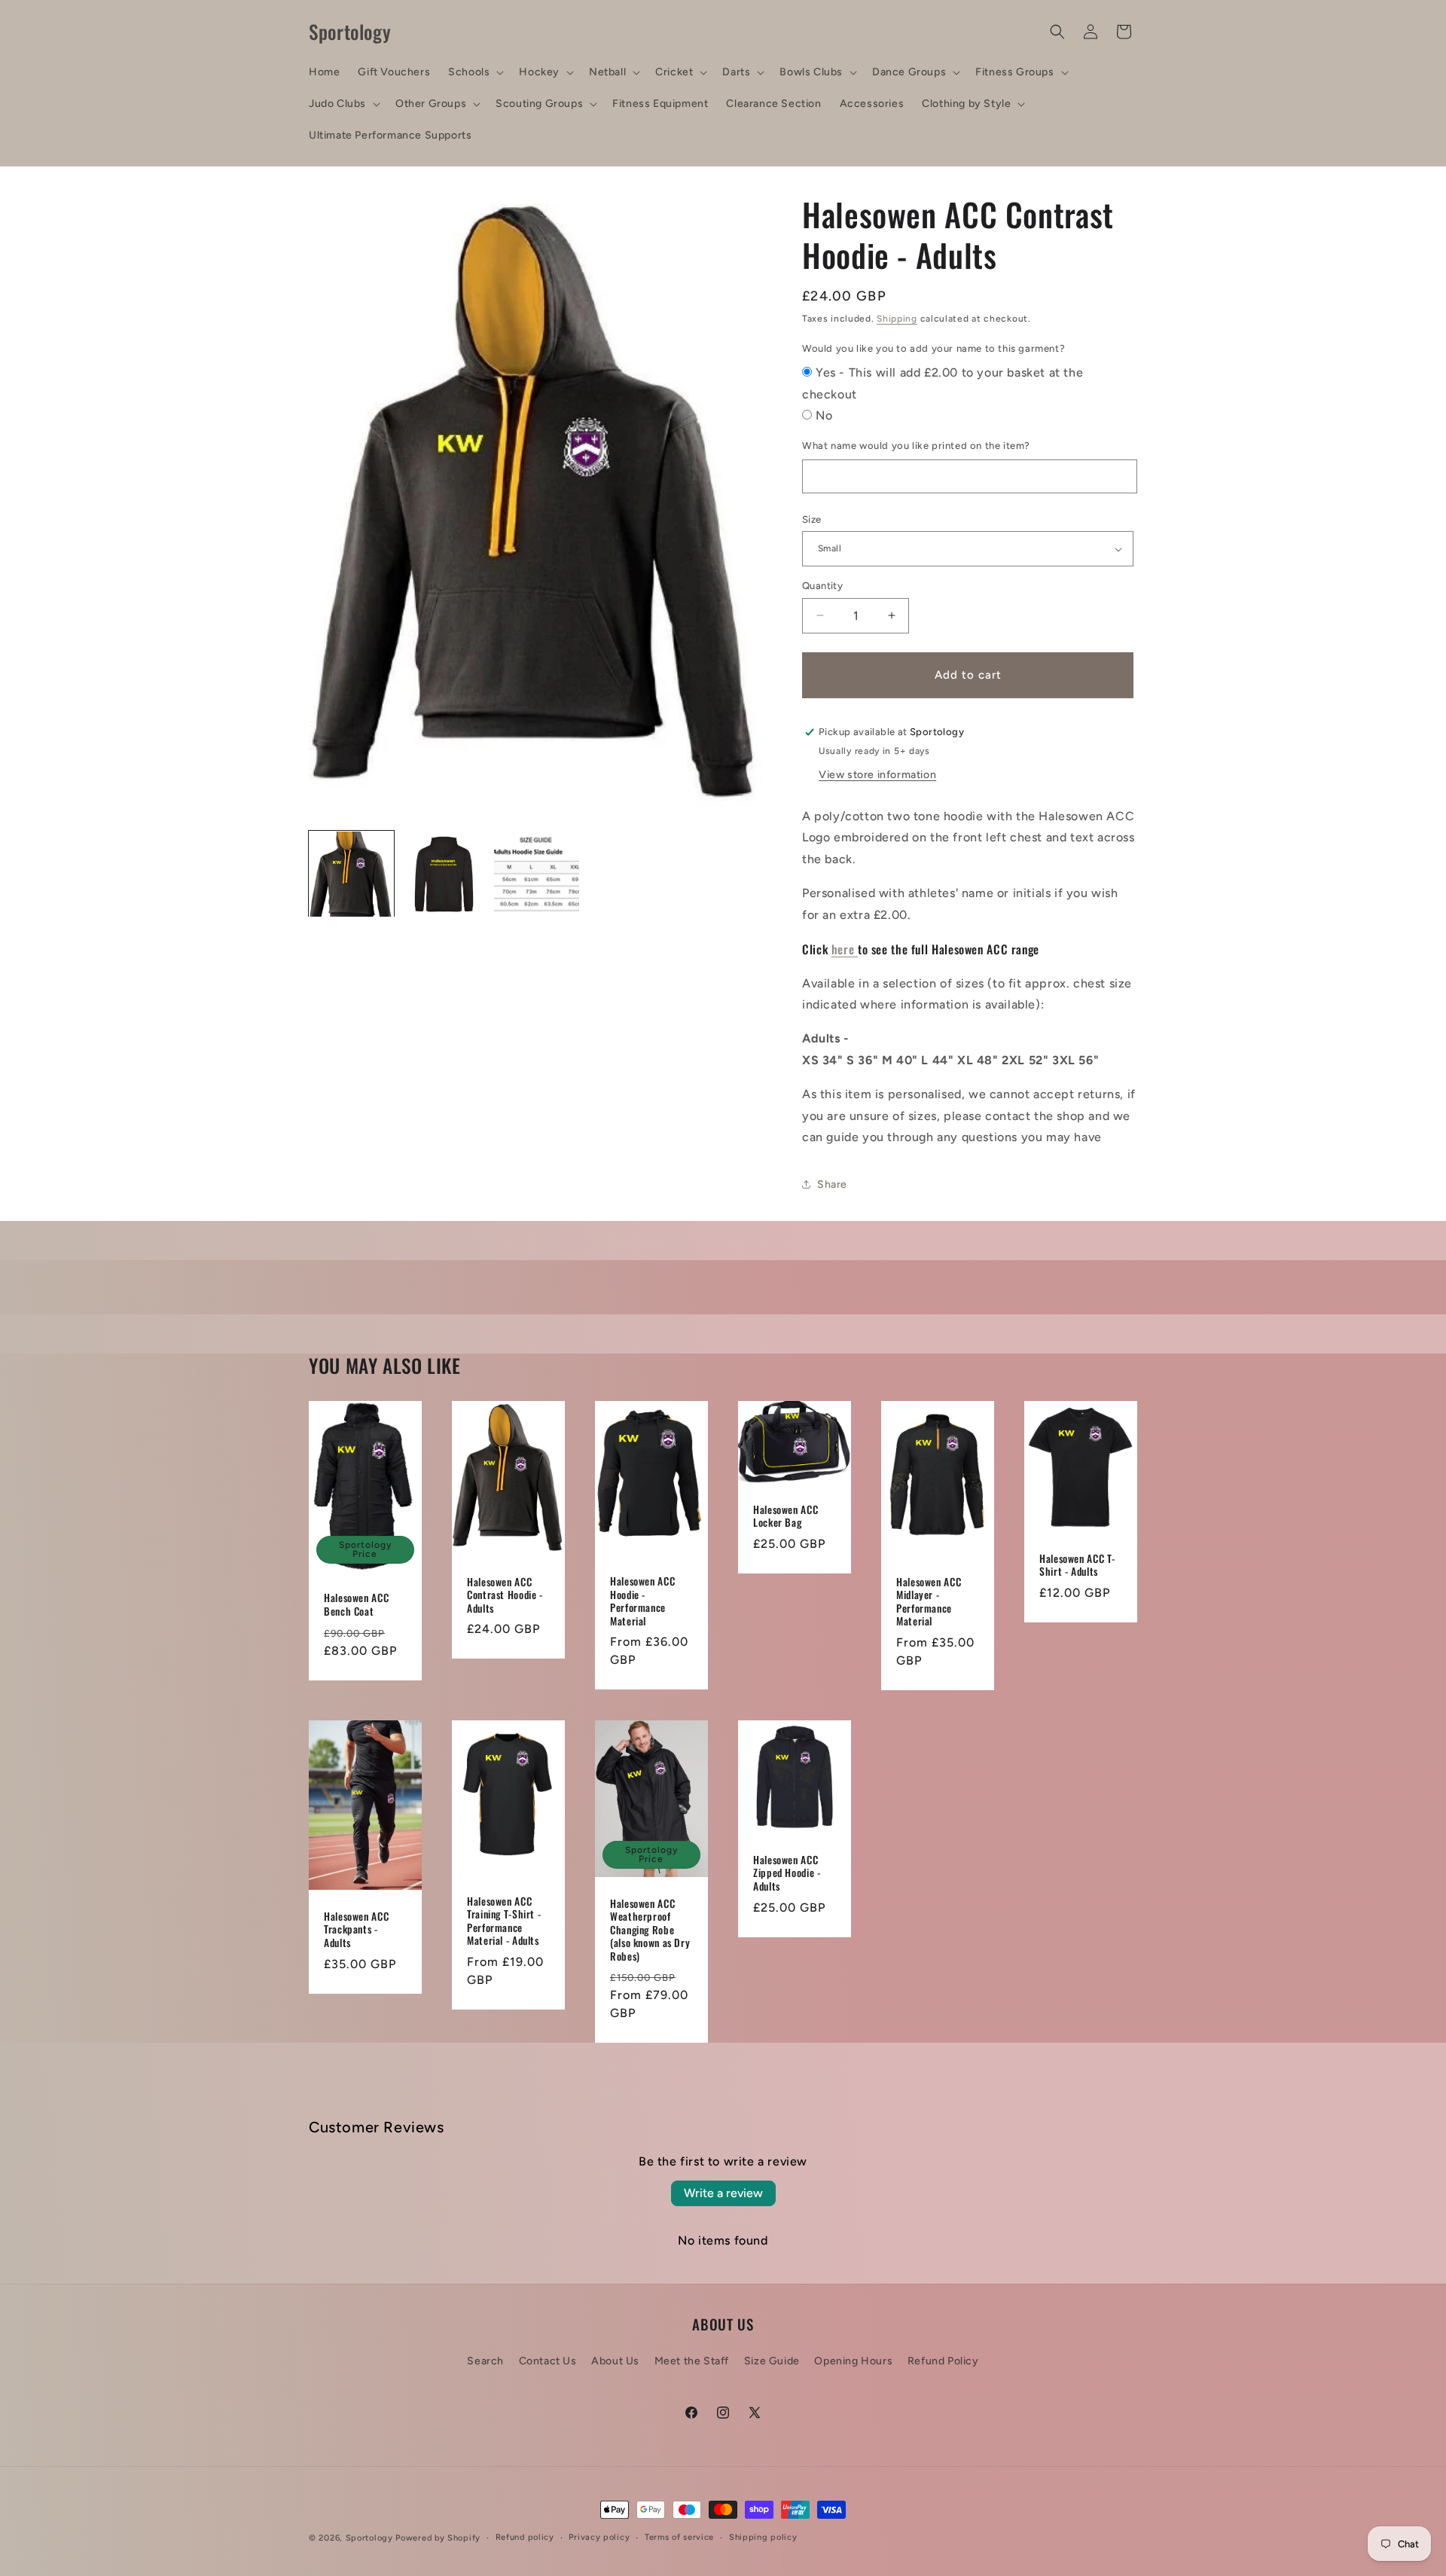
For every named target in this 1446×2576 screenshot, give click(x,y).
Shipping (897, 319)
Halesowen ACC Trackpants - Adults (356, 1929)
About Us (615, 2361)
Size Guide (772, 2361)
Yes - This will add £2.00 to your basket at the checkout (943, 383)
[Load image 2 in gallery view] (444, 874)
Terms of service (679, 2537)
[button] (474, 72)
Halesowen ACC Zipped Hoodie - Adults (787, 1874)
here (845, 949)
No (824, 415)
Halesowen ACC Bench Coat (356, 1605)
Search (485, 2361)
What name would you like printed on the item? (916, 446)
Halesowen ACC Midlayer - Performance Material (929, 1601)
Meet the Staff (692, 2361)
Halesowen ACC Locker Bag (786, 1516)
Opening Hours (853, 2361)
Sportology (369, 2538)
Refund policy (525, 2537)
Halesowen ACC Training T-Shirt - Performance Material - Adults (504, 1921)
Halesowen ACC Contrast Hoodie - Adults (505, 1595)
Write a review (723, 2193)
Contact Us (548, 2361)
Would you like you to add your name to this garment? (933, 348)
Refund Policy (943, 2361)
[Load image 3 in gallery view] (537, 874)
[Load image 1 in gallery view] (351, 874)
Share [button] (832, 1184)
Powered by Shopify (438, 2538)
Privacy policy (599, 2537)
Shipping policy (763, 2537)
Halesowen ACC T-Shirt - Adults (1077, 1565)
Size (812, 519)
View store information (877, 775)
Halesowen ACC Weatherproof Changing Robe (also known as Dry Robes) (650, 1930)
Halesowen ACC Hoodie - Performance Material (642, 1601)
